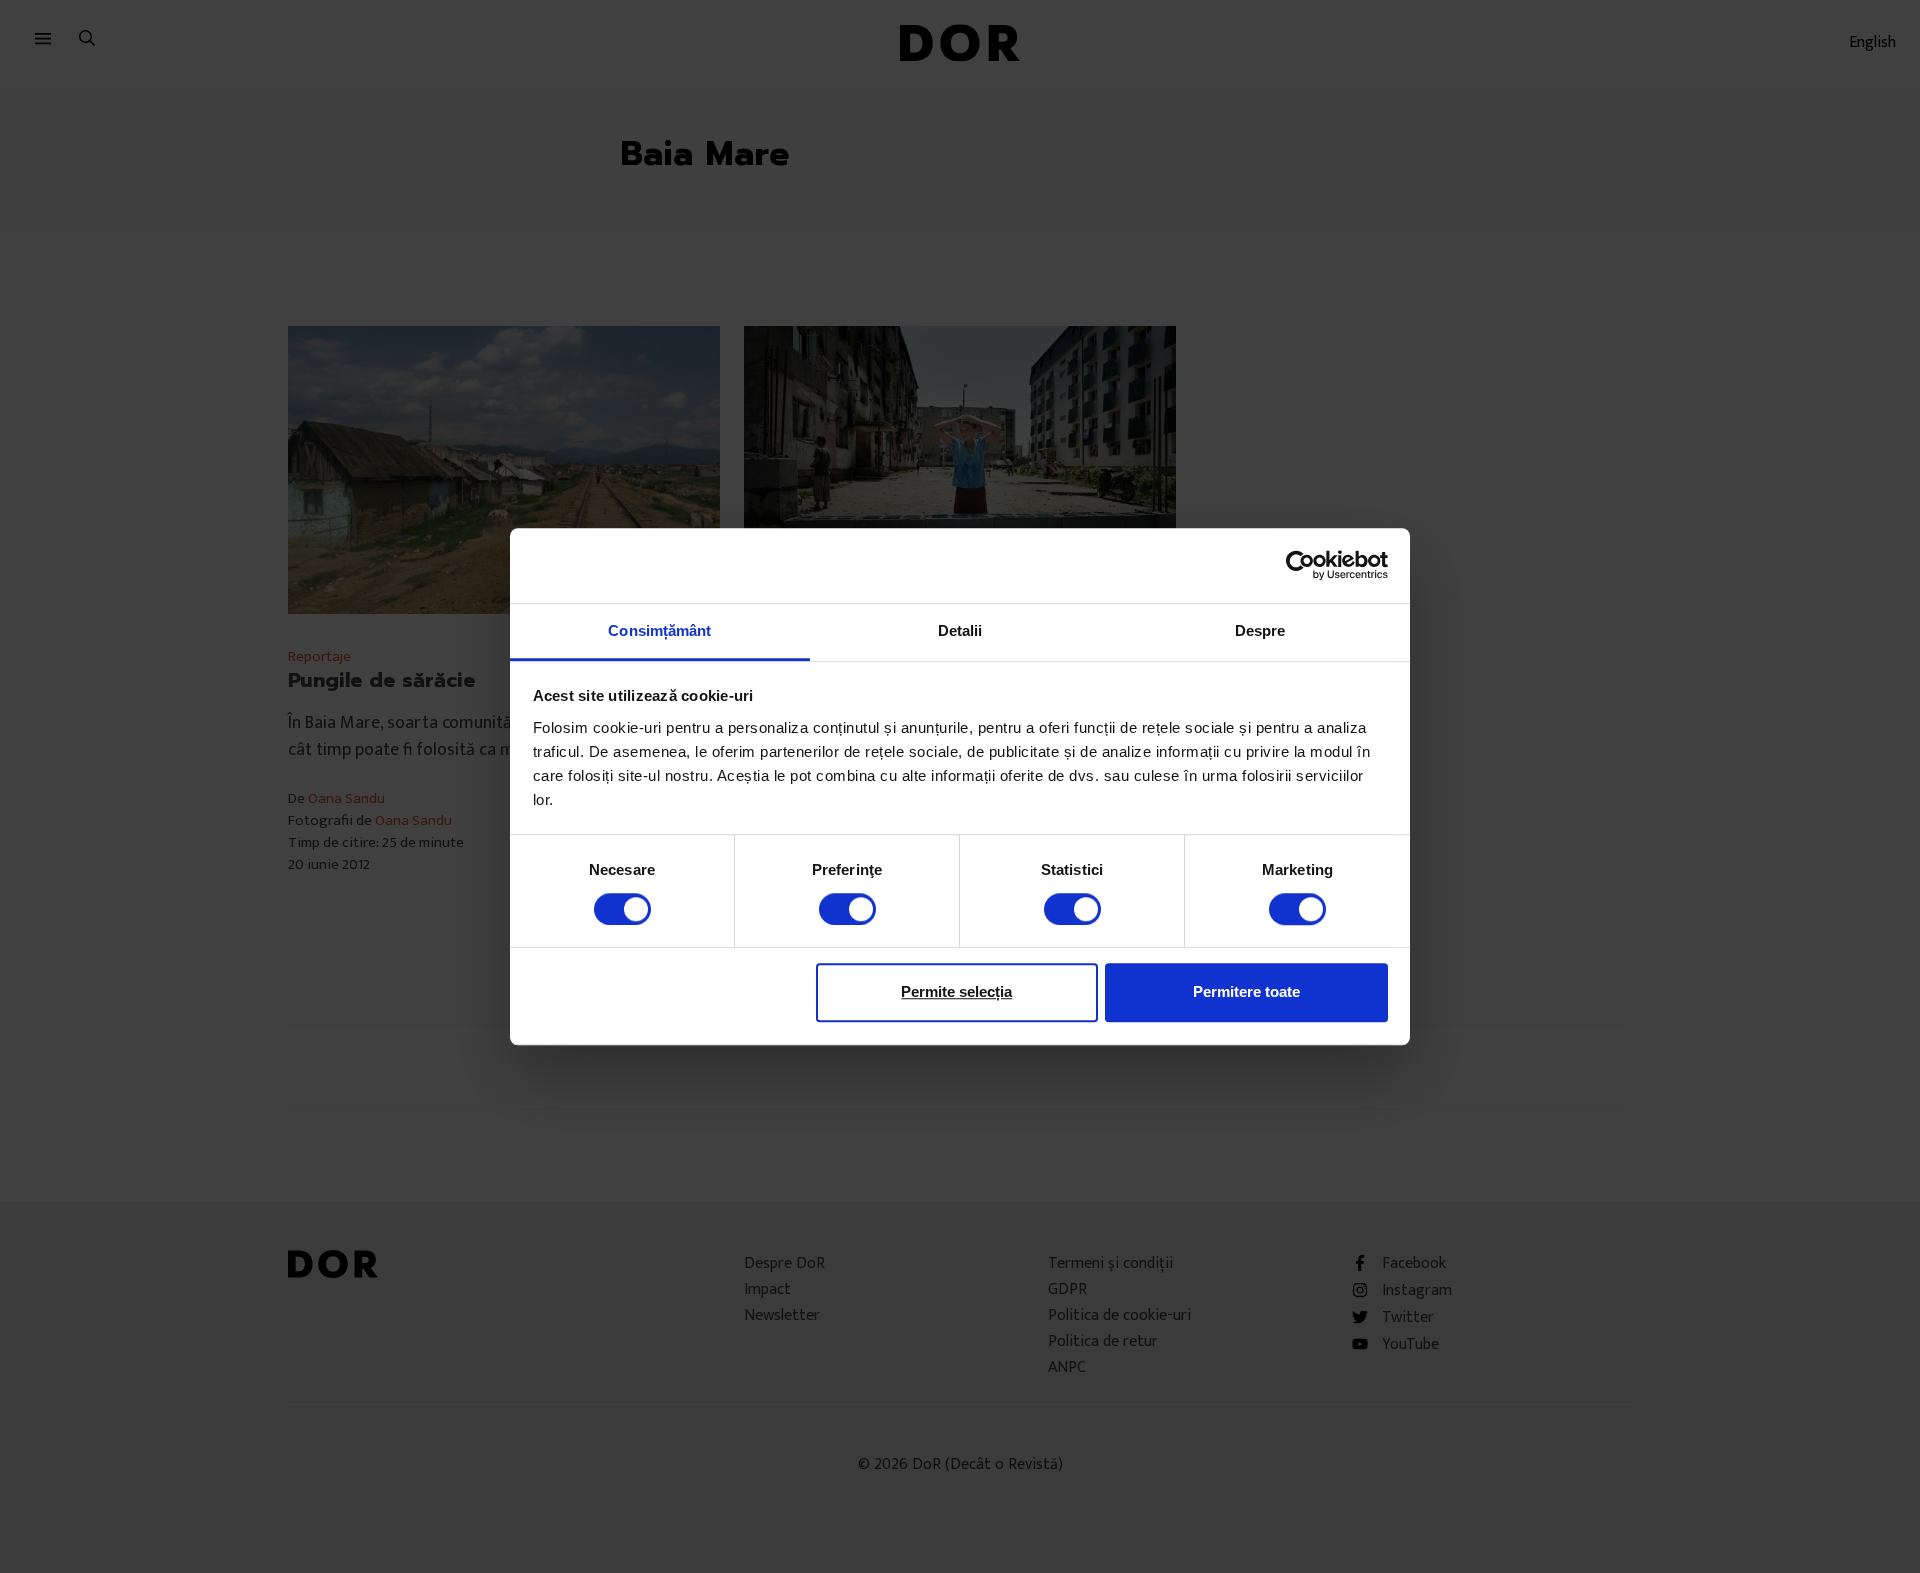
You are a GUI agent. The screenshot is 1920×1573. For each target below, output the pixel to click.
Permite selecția (956, 991)
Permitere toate (1246, 991)
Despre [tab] (1260, 630)
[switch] (847, 909)
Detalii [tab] (960, 630)
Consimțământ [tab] (659, 630)
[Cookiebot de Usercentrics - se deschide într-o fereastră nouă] (1300, 565)
